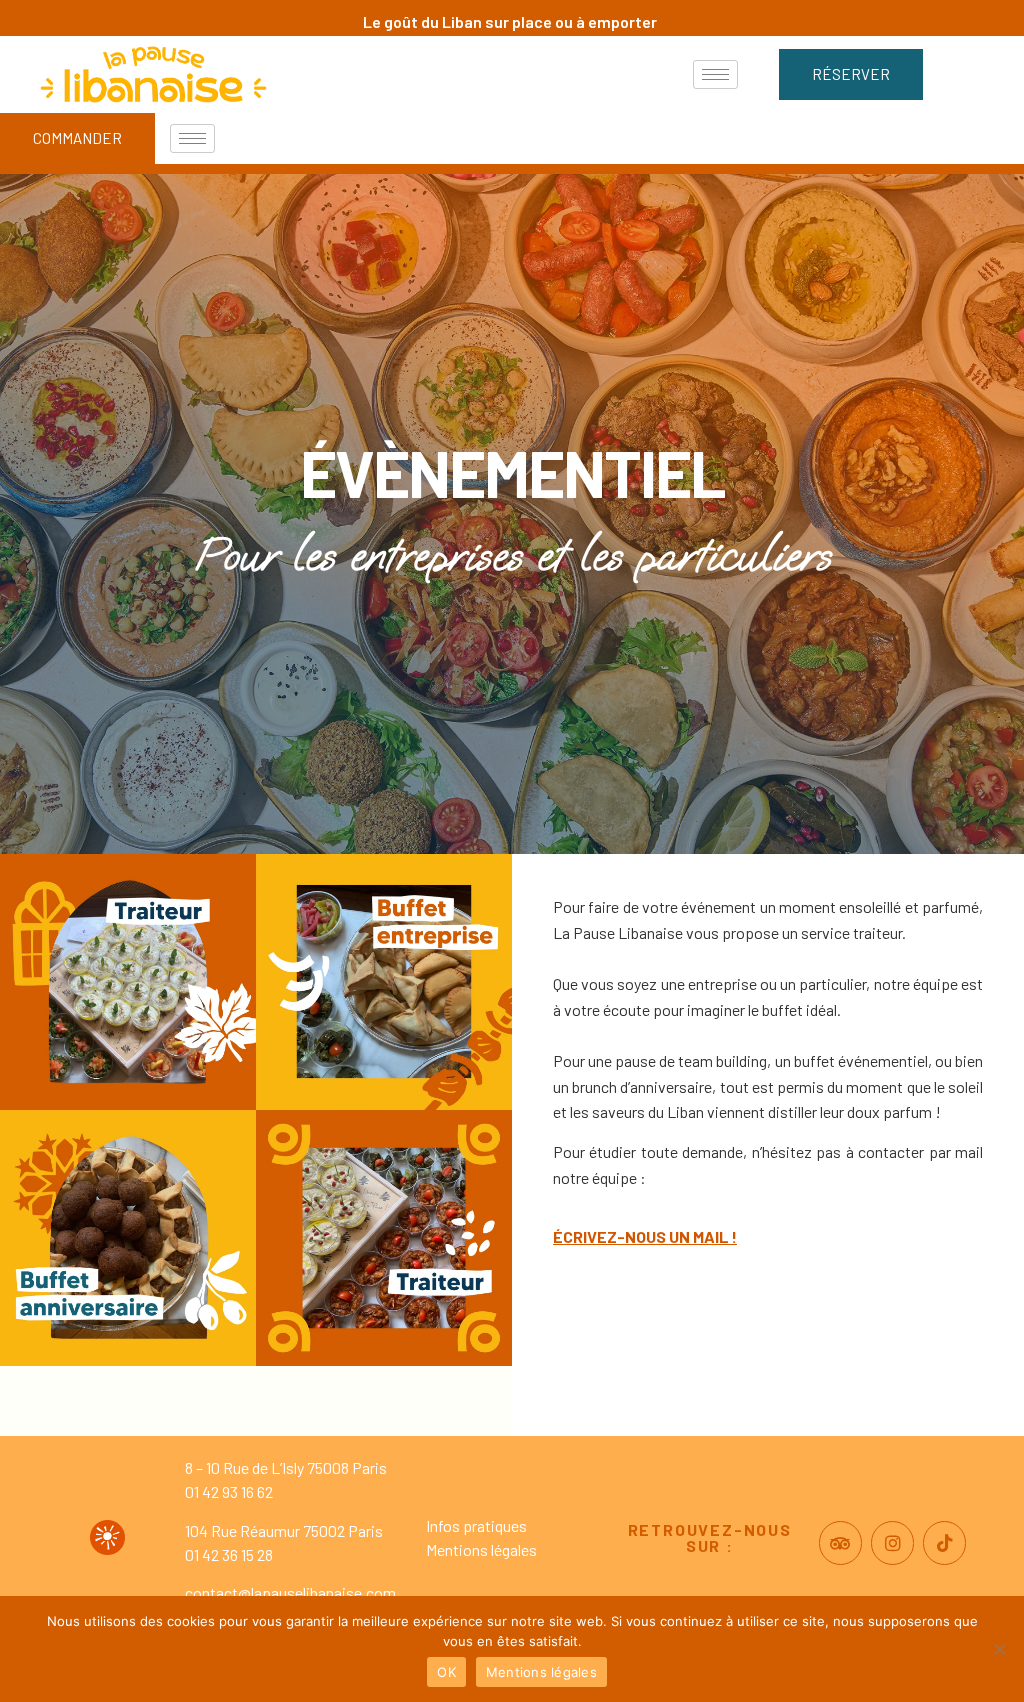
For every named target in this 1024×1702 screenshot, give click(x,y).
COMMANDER (77, 138)
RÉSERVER (851, 74)
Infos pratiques (476, 1525)
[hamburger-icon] (715, 74)
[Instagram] (892, 1542)
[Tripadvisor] (840, 1542)
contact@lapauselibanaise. (275, 1592)
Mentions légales (481, 1549)
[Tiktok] (944, 1542)
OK (446, 1672)
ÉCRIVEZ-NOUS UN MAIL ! (645, 1236)
